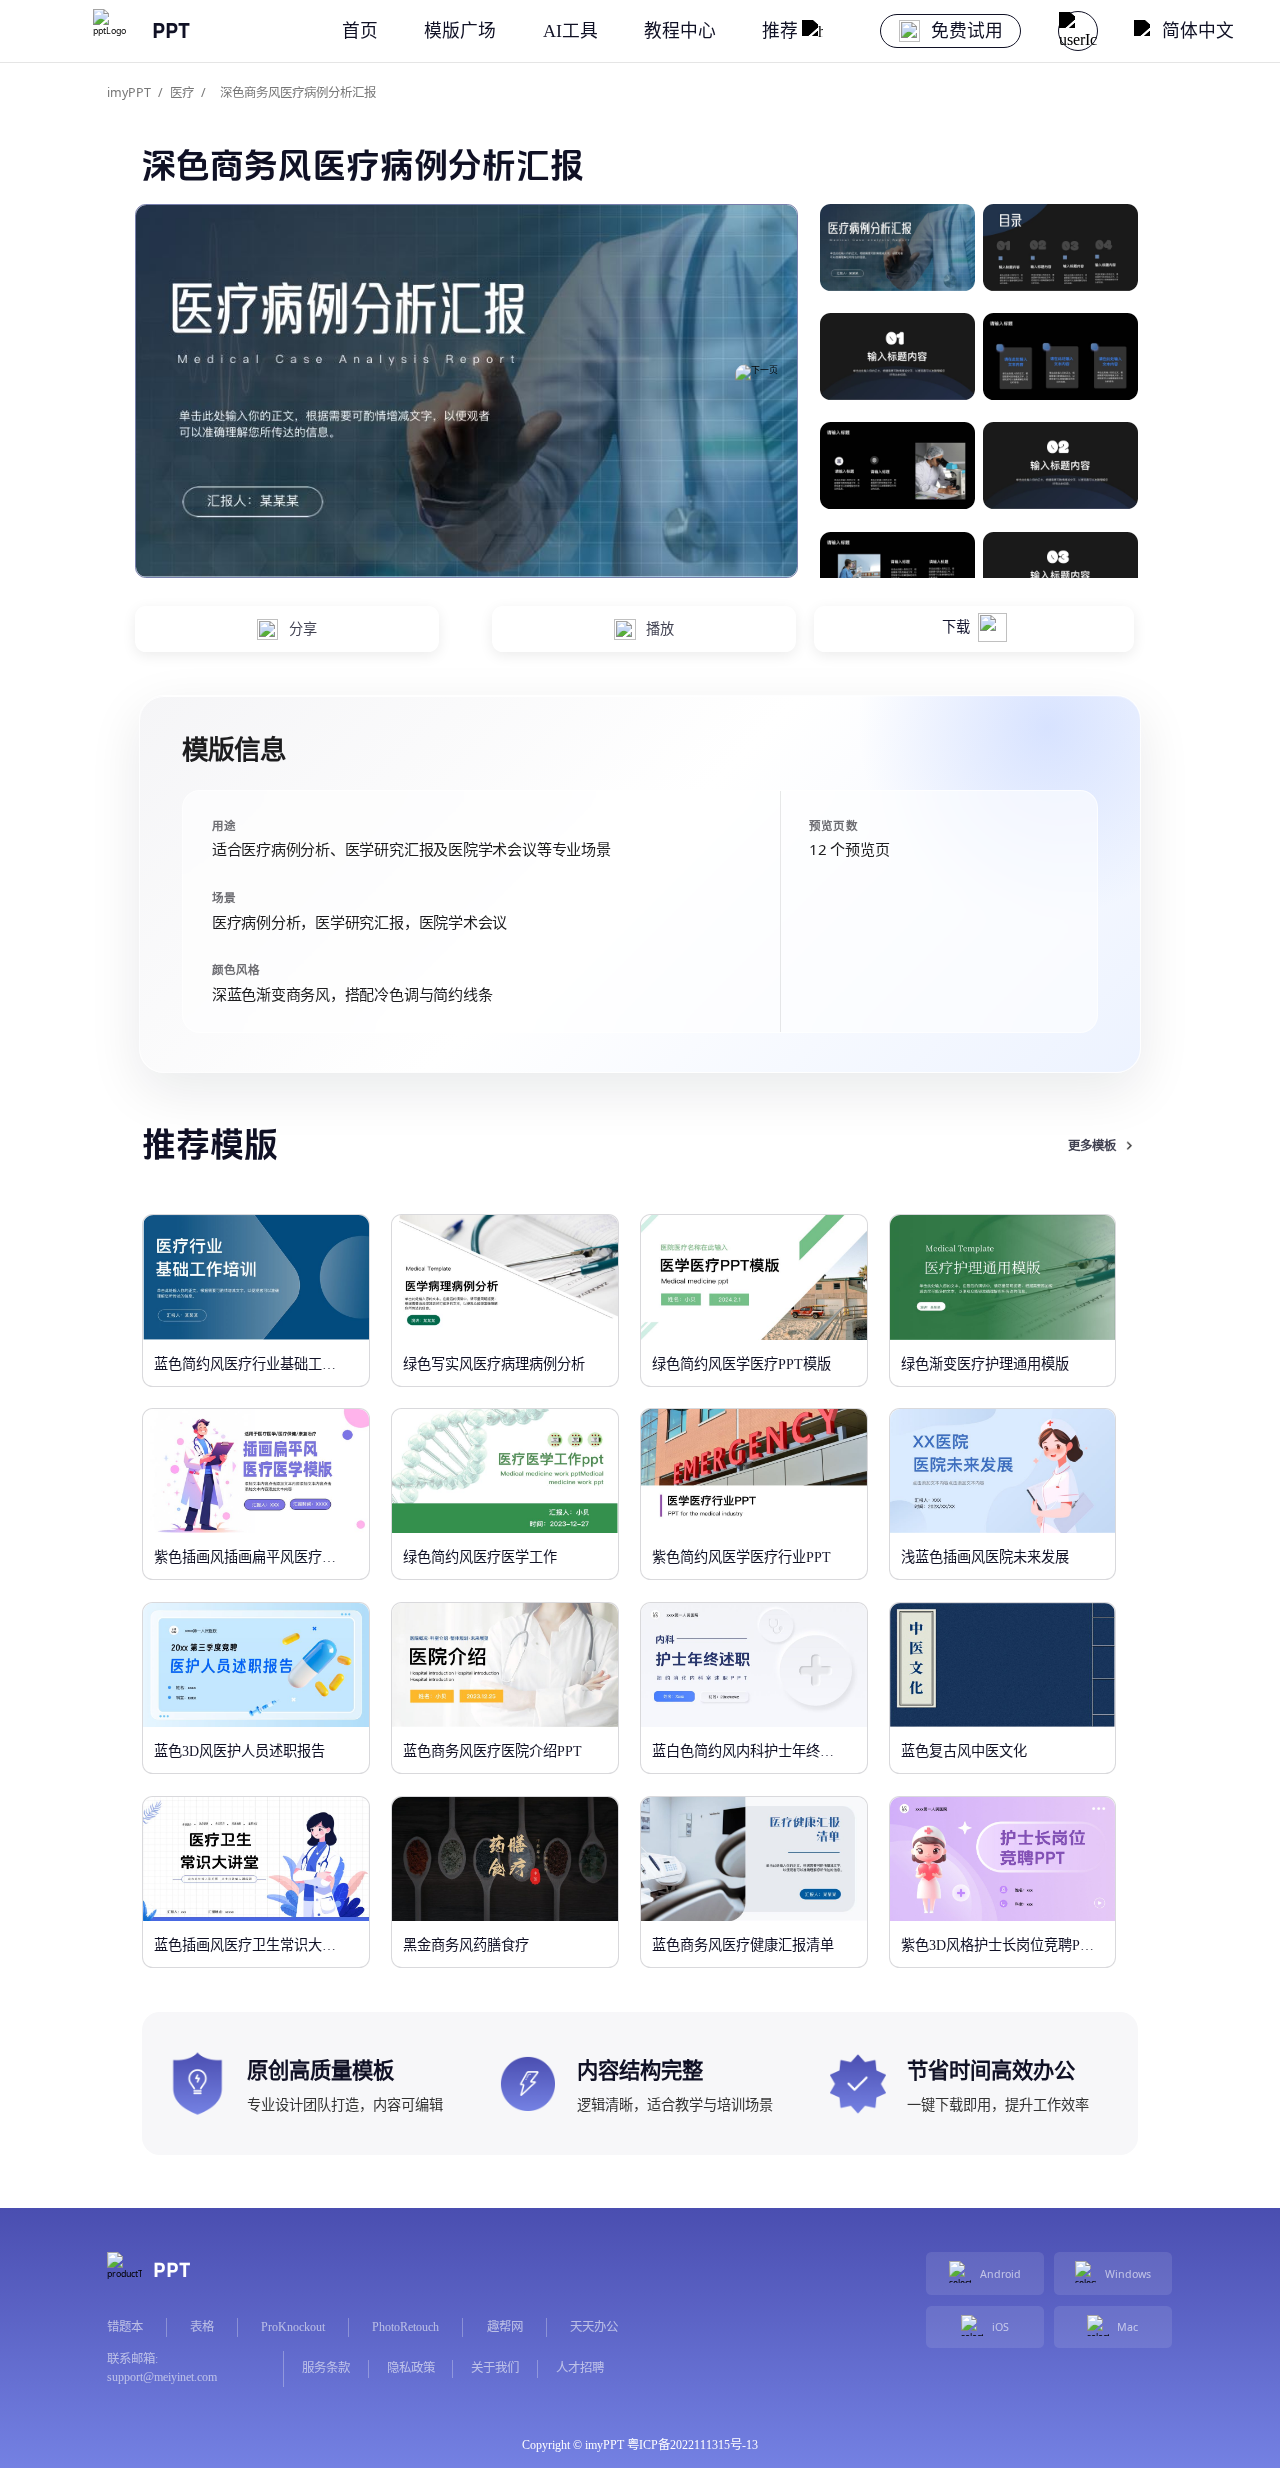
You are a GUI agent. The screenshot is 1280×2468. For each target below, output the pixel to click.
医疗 (182, 92)
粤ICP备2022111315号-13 (692, 2445)
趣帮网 (505, 2327)
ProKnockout (293, 2327)
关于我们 (495, 2368)
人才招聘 (580, 2368)
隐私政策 (411, 2368)
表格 (202, 2327)
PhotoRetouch (405, 2327)
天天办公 (594, 2327)
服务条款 (326, 2368)
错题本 (125, 2327)
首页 (360, 31)
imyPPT (129, 92)
